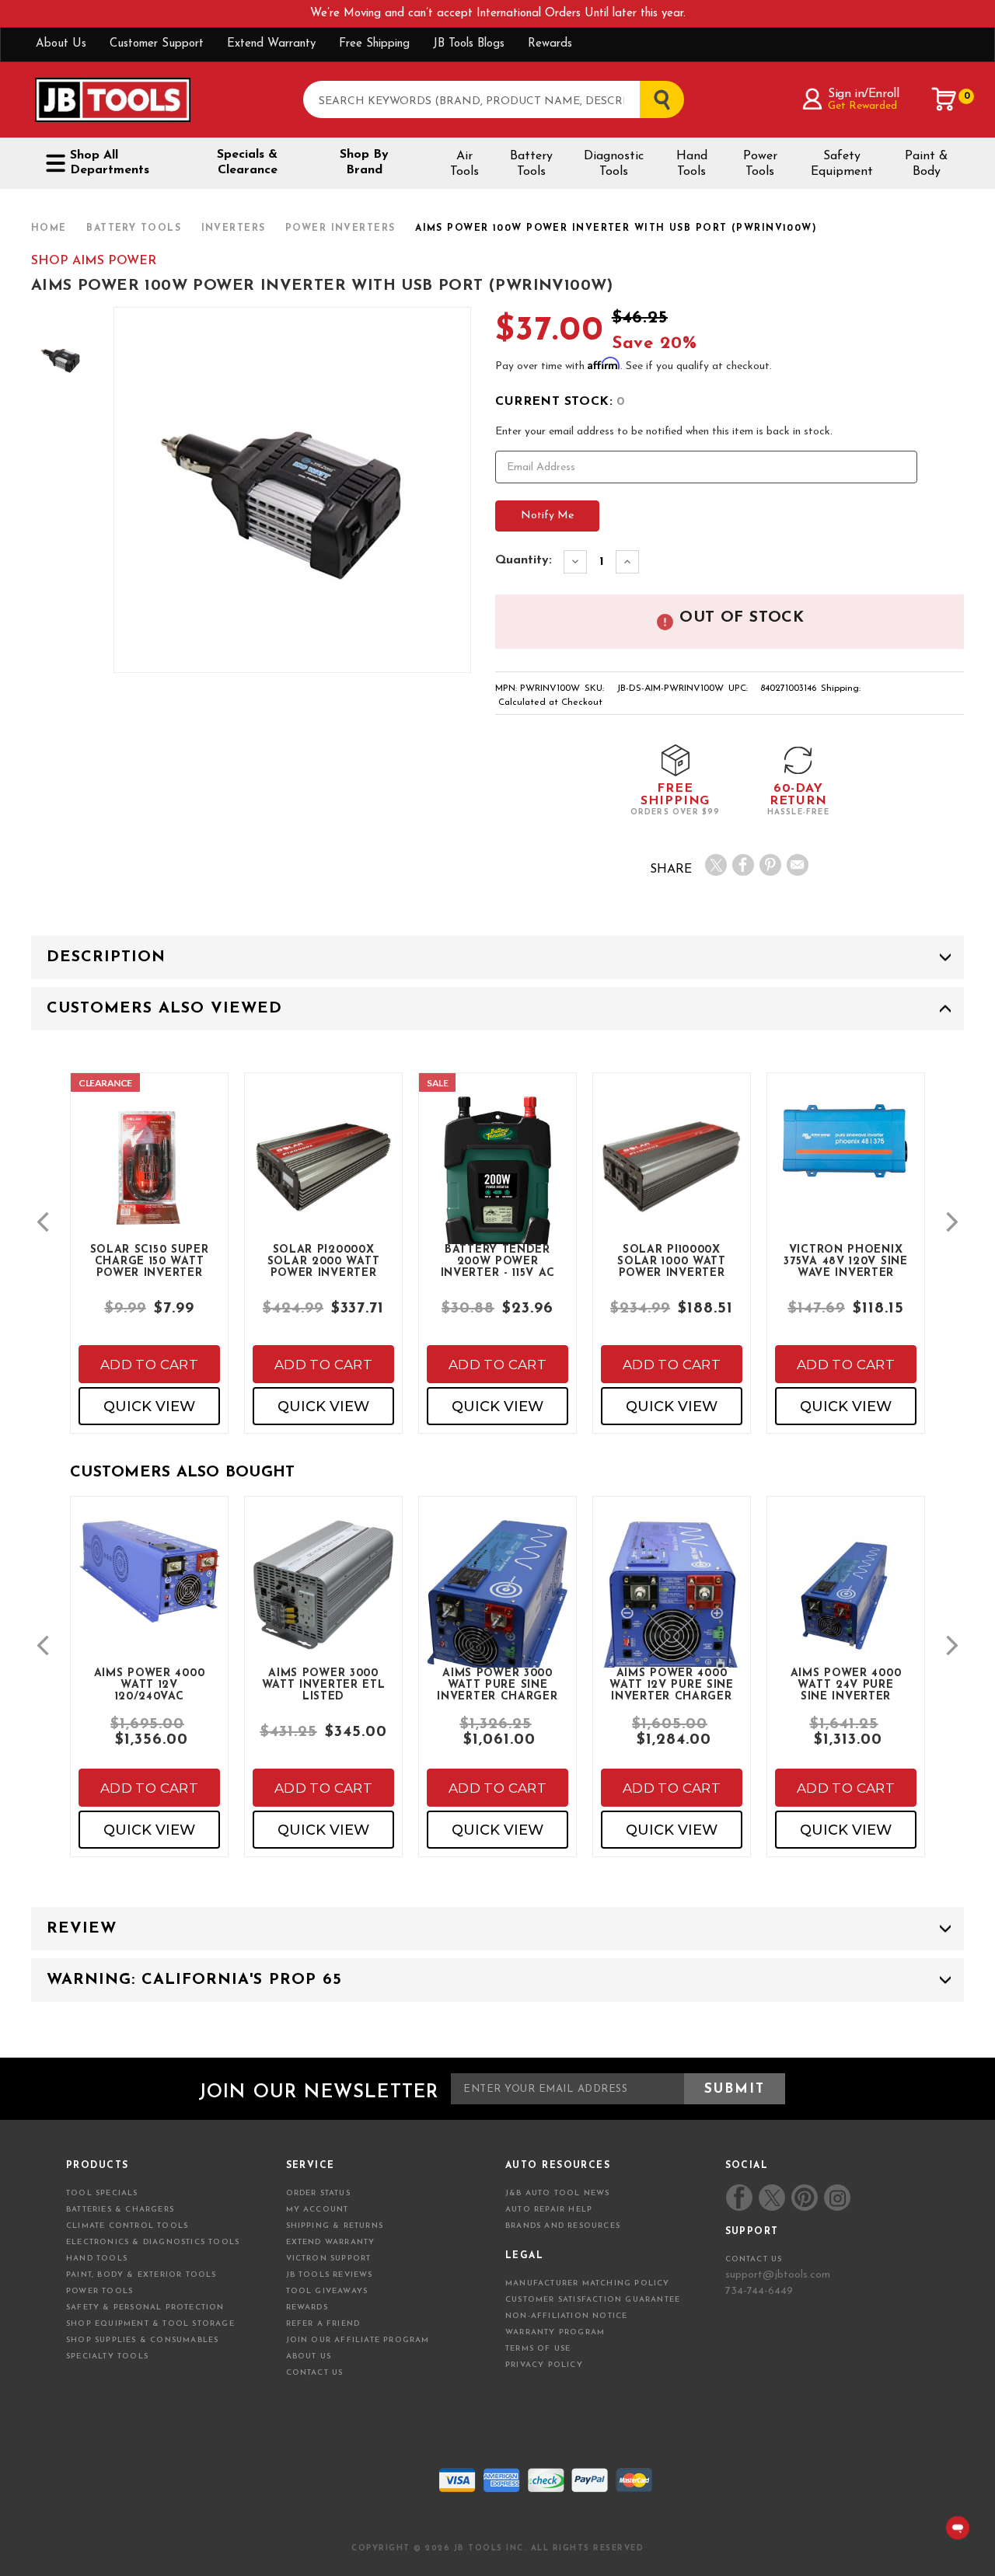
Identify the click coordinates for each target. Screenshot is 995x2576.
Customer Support (157, 44)
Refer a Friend (323, 2324)
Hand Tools (692, 164)
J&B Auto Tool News (558, 2193)
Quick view (149, 1407)
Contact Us (315, 2373)
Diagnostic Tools (614, 164)
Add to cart (149, 1365)
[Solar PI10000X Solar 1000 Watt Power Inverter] (672, 1180)
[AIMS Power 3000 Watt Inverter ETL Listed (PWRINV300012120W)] (323, 1598)
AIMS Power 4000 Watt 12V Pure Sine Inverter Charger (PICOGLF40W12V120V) (676, 1684)
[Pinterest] (770, 865)
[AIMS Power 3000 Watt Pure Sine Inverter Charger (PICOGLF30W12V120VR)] (497, 1617)
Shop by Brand (364, 162)
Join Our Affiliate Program (358, 2340)
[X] (716, 865)
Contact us (754, 2259)
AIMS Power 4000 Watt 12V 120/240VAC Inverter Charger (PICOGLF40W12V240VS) (153, 1684)
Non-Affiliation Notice (566, 2316)
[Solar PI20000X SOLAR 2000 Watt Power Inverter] (323, 1180)
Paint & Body (926, 164)
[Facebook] (743, 865)
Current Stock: (560, 402)
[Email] (798, 865)
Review (82, 1929)
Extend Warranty (271, 44)
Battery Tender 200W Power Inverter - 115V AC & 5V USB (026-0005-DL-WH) (497, 1260)
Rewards (550, 44)
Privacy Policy (544, 2365)
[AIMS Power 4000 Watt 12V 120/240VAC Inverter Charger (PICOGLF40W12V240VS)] (149, 1585)
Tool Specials (102, 2193)
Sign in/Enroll (863, 94)
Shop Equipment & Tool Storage (150, 2324)
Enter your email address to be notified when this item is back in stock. (664, 432)
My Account (318, 2210)
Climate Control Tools (127, 2226)
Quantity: (524, 560)
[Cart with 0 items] (944, 99)
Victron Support (329, 2259)
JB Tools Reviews (330, 2275)
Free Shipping (374, 44)
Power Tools (760, 164)
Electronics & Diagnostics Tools (153, 2242)
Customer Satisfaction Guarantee (593, 2300)
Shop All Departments (110, 163)
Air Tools (464, 164)
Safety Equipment (842, 164)
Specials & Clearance (247, 162)
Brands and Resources (563, 2226)
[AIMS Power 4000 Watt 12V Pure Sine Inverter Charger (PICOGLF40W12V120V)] (672, 1612)
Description (106, 957)
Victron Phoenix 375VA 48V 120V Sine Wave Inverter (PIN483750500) (845, 1260)
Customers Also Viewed (164, 1009)
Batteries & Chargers (120, 2210)
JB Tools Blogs (469, 44)
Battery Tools (531, 164)
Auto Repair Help (549, 2210)
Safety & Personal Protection (145, 2308)
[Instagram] (836, 2198)
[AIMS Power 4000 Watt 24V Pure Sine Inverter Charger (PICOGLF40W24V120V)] (846, 1603)
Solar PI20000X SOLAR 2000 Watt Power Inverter (324, 1260)
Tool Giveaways (327, 2291)
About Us (61, 44)
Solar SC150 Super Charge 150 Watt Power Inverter (150, 1260)
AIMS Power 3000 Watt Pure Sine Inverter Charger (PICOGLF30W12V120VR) (501, 1684)
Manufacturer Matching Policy (588, 2283)
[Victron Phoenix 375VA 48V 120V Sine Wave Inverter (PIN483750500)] (846, 1155)
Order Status (318, 2193)
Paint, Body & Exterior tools (141, 2275)
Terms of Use (538, 2349)
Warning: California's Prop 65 (194, 1980)
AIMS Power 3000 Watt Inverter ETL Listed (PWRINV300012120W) (325, 1684)
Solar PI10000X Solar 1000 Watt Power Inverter (672, 1260)
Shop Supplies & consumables (142, 2340)
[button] (43, 1222)
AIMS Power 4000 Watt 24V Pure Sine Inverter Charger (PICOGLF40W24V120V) (850, 1684)
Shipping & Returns (335, 2226)
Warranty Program (555, 2332)
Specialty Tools (107, 2356)
